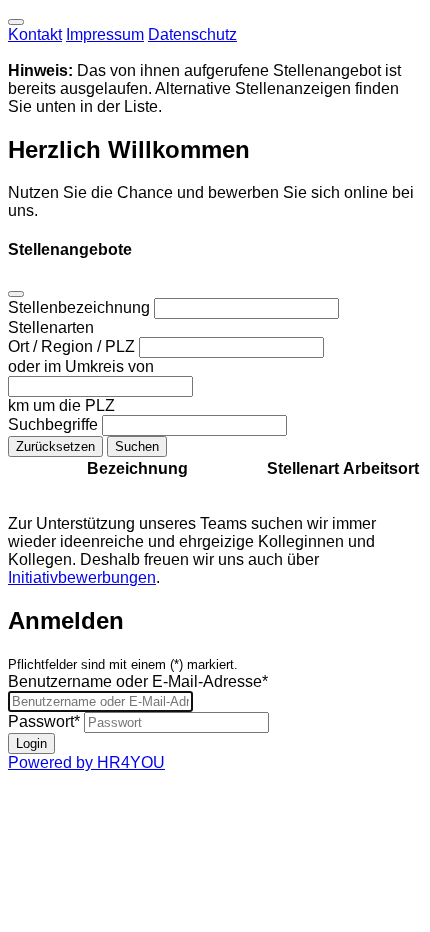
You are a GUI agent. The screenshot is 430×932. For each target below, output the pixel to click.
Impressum (105, 34)
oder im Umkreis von (81, 366)
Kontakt (35, 34)
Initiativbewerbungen (82, 577)
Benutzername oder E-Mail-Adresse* (138, 681)
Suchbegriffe (55, 424)
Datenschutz (192, 34)
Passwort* (44, 721)
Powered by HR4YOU (86, 762)
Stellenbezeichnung (81, 307)
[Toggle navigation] (16, 22)
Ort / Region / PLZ (73, 346)
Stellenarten (51, 327)
